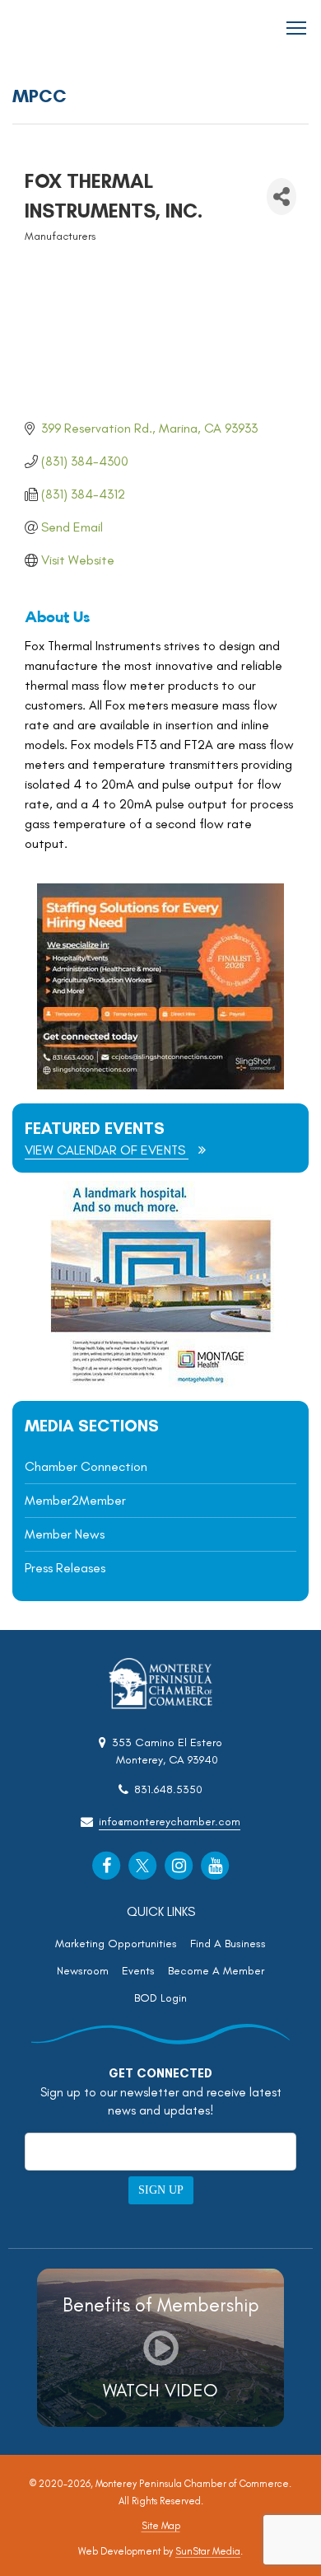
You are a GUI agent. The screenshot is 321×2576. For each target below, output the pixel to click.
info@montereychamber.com (170, 1822)
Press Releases (65, 1568)
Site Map (161, 2526)
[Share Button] (281, 197)
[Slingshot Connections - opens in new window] (160, 1085)
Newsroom (83, 1971)
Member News (65, 1534)
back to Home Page (58, 28)
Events (138, 1971)
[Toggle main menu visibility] (297, 27)
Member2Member (75, 1500)
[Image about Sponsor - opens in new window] (160, 1382)
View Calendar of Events (107, 1150)
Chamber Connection (86, 1466)
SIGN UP (161, 2190)
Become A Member (216, 1971)
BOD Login (160, 1998)
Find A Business (228, 1944)
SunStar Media (208, 2551)
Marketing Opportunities (116, 1944)
